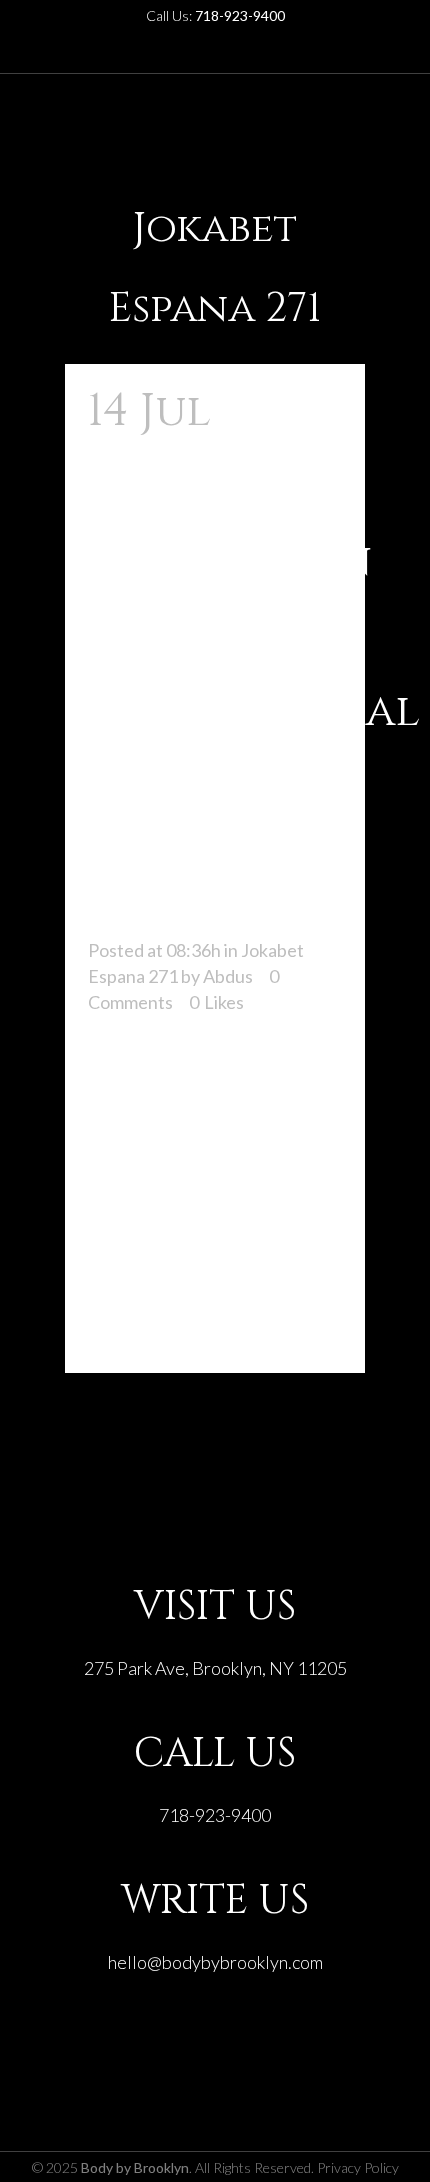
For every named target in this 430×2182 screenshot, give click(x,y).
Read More (148, 1321)
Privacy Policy (358, 2167)
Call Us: (215, 15)
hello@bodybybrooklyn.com (215, 1962)
